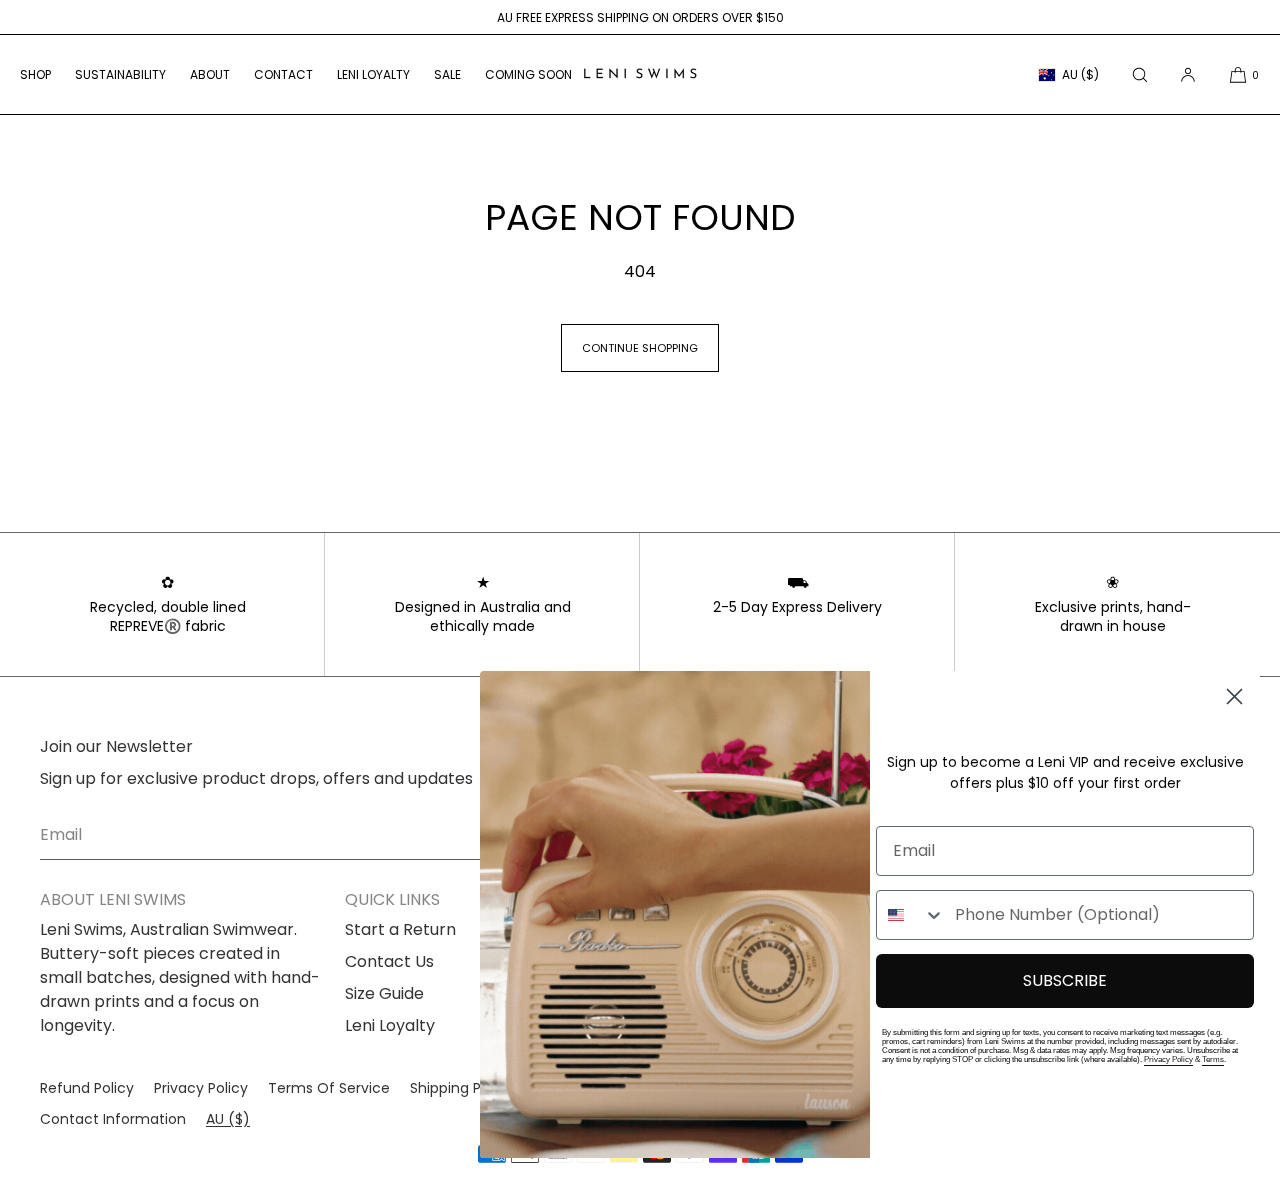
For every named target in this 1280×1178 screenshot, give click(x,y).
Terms (1213, 1059)
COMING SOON (528, 74)
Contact (283, 74)
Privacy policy (201, 1088)
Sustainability (120, 74)
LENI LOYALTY (373, 74)
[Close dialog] (1234, 696)
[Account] (1188, 74)
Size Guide (384, 993)
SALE (447, 74)
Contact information (113, 1119)
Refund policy (87, 1088)
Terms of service (329, 1088)
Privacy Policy (1168, 1059)
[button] (1140, 74)
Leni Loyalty (390, 1025)
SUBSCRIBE (1065, 980)
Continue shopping (640, 348)
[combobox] (911, 915)
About (210, 74)
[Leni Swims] (640, 75)
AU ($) (1080, 74)
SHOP (35, 74)
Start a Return (400, 929)
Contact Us (389, 961)
